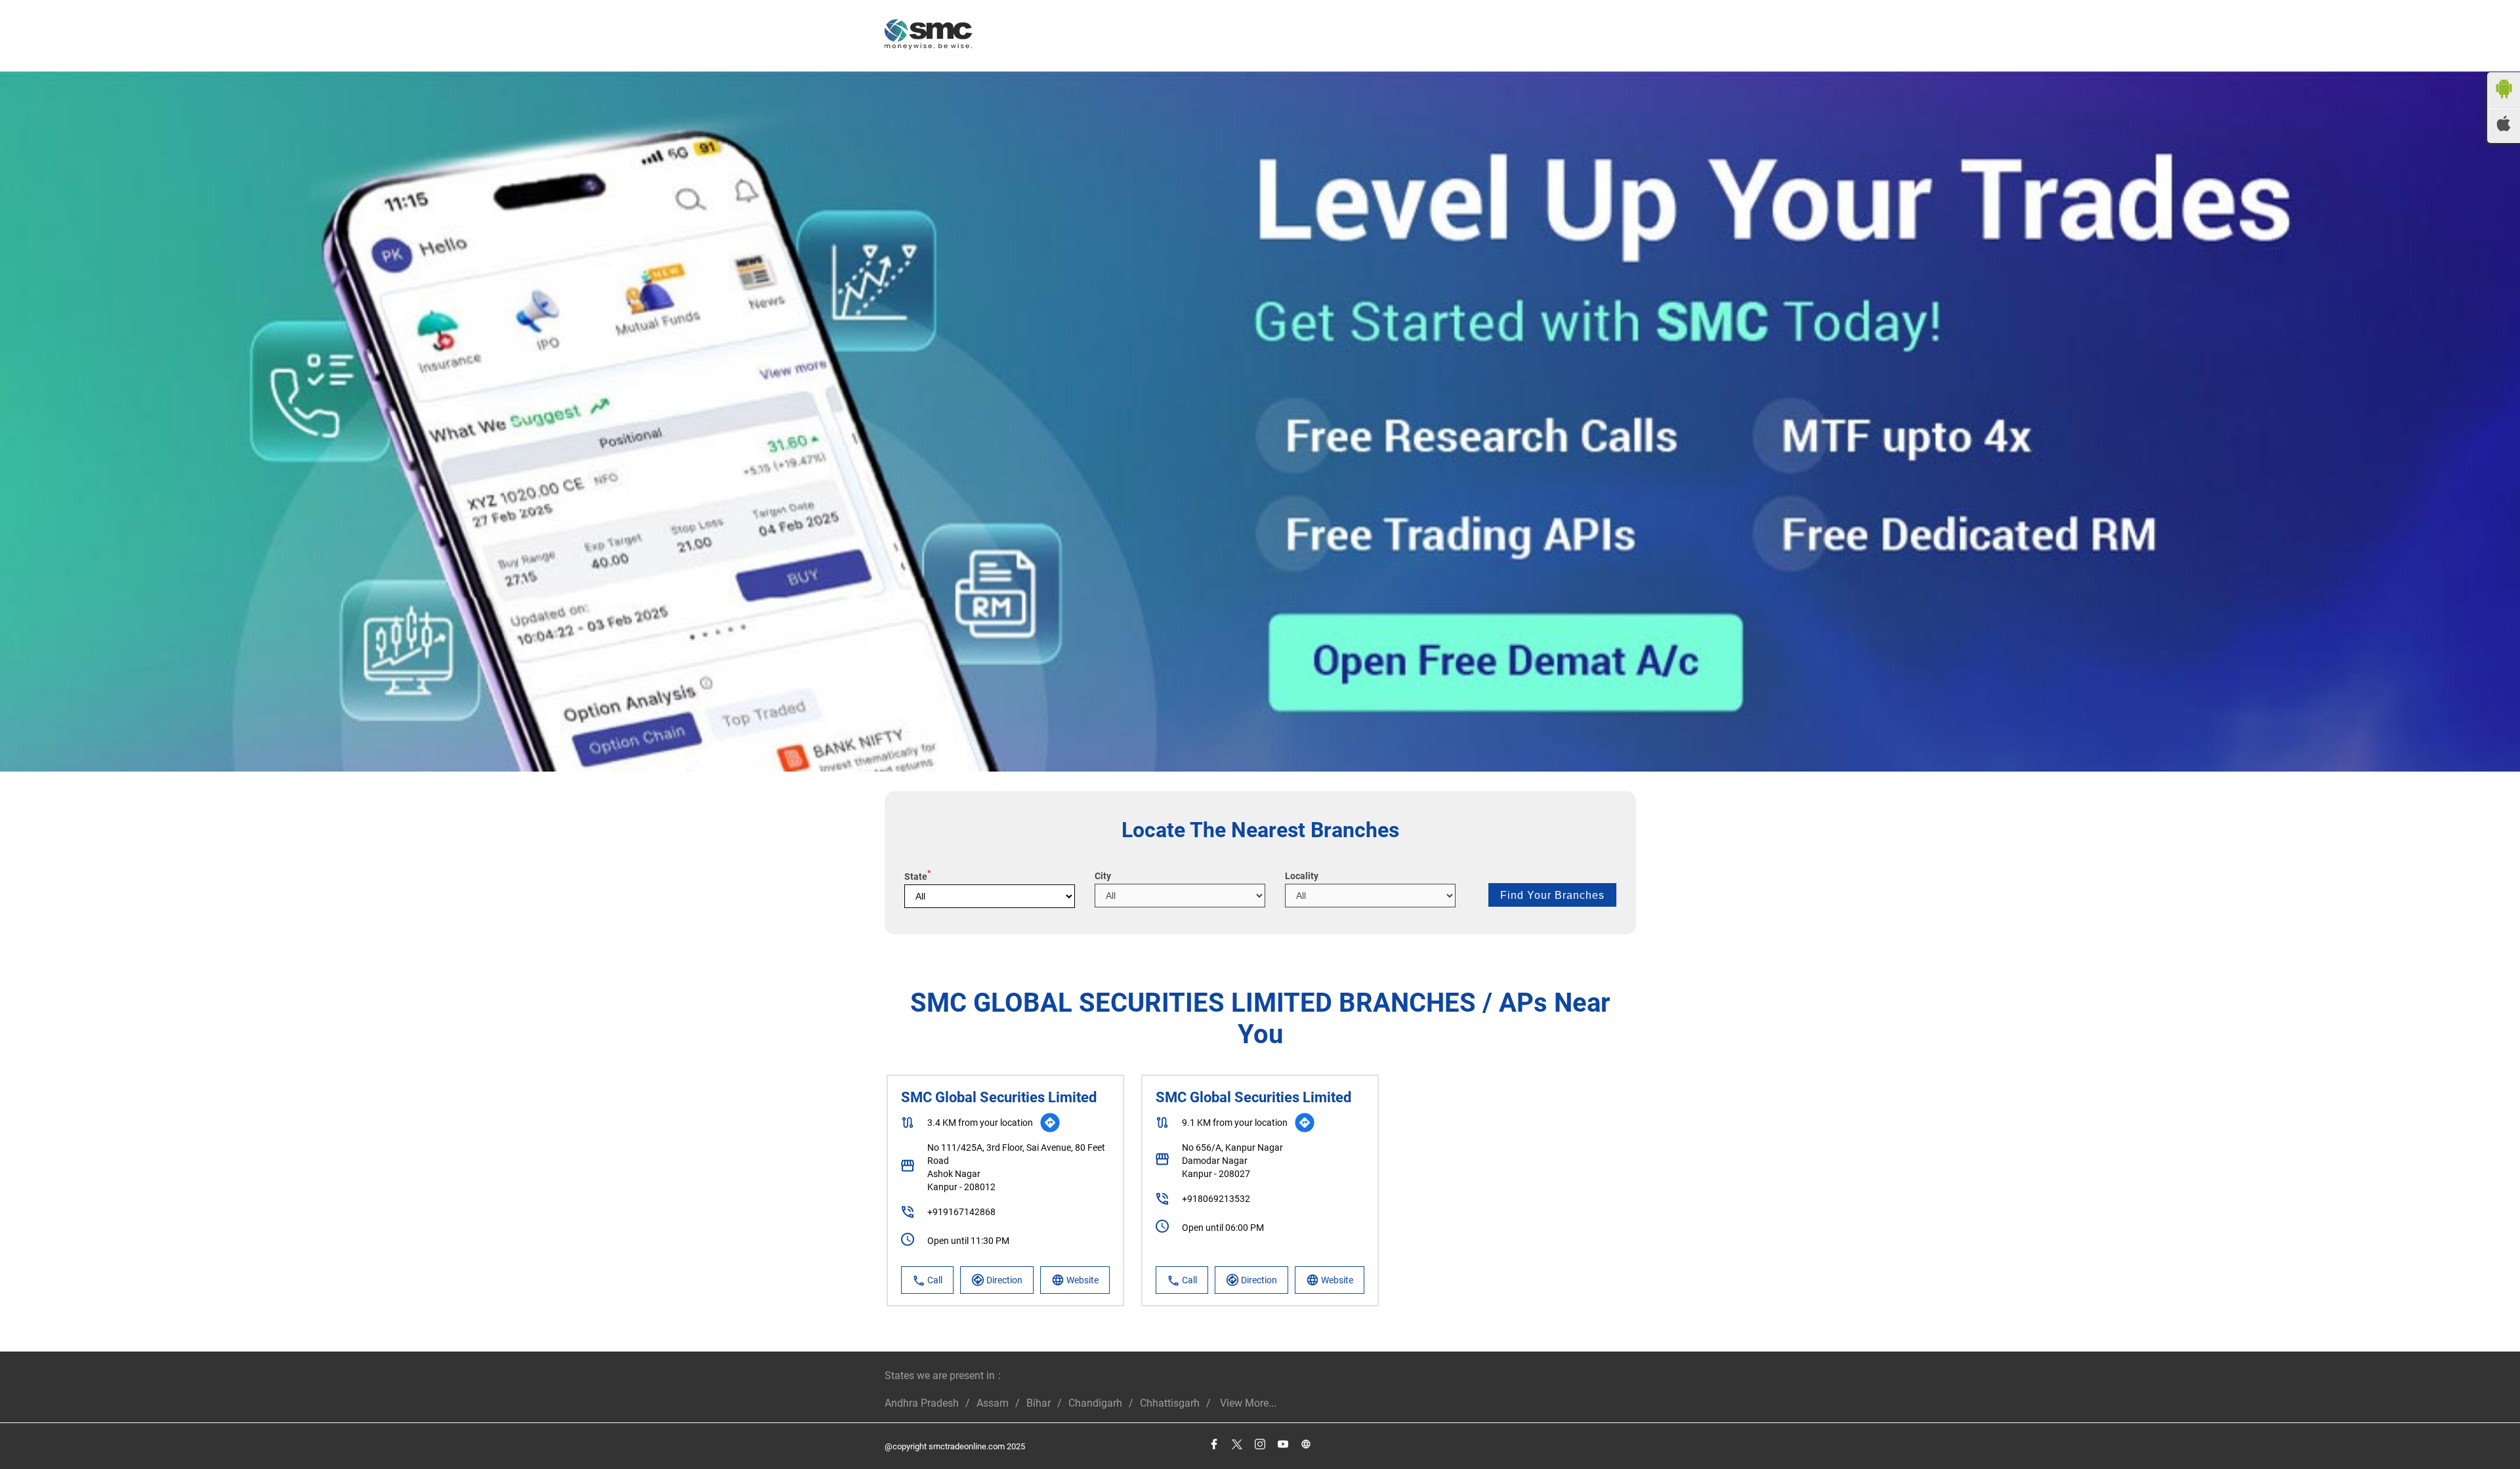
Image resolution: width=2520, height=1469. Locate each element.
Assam (993, 1403)
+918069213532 (1216, 1199)
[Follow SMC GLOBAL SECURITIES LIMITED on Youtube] (1283, 1444)
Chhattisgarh (1170, 1403)
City (1103, 876)
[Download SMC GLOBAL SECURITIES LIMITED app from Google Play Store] (2504, 101)
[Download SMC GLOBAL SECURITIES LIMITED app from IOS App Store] (2504, 128)
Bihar (1039, 1403)
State (917, 877)
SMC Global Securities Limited (999, 1097)
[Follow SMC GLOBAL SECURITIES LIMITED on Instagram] (1260, 1444)
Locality (1302, 876)
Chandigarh (1095, 1403)
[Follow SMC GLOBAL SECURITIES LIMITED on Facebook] (1214, 1444)
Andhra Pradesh (922, 1403)
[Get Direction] (1050, 1123)
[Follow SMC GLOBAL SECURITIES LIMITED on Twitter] (1237, 1444)
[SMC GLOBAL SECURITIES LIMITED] (928, 36)
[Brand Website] (1306, 1444)
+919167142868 (961, 1212)
